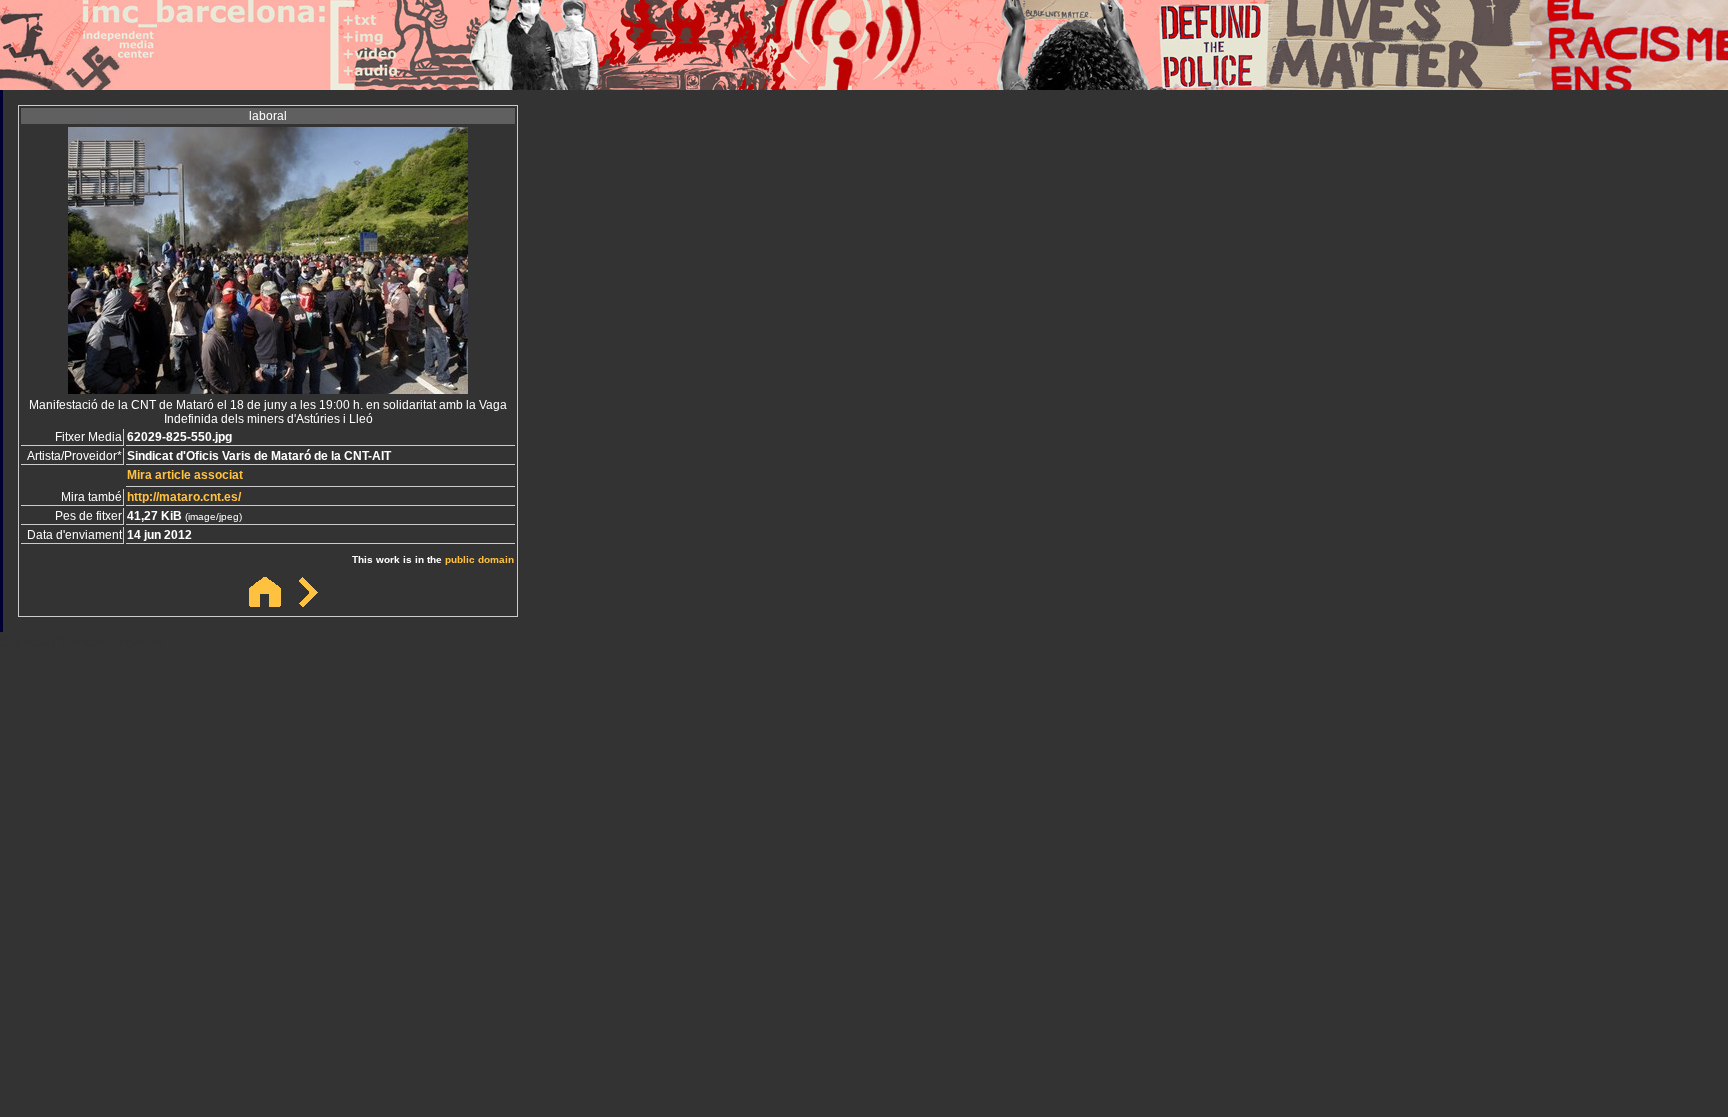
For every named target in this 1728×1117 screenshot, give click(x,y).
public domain (479, 559)
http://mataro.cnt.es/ (184, 497)
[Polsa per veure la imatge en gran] (268, 388)
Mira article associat (185, 475)
